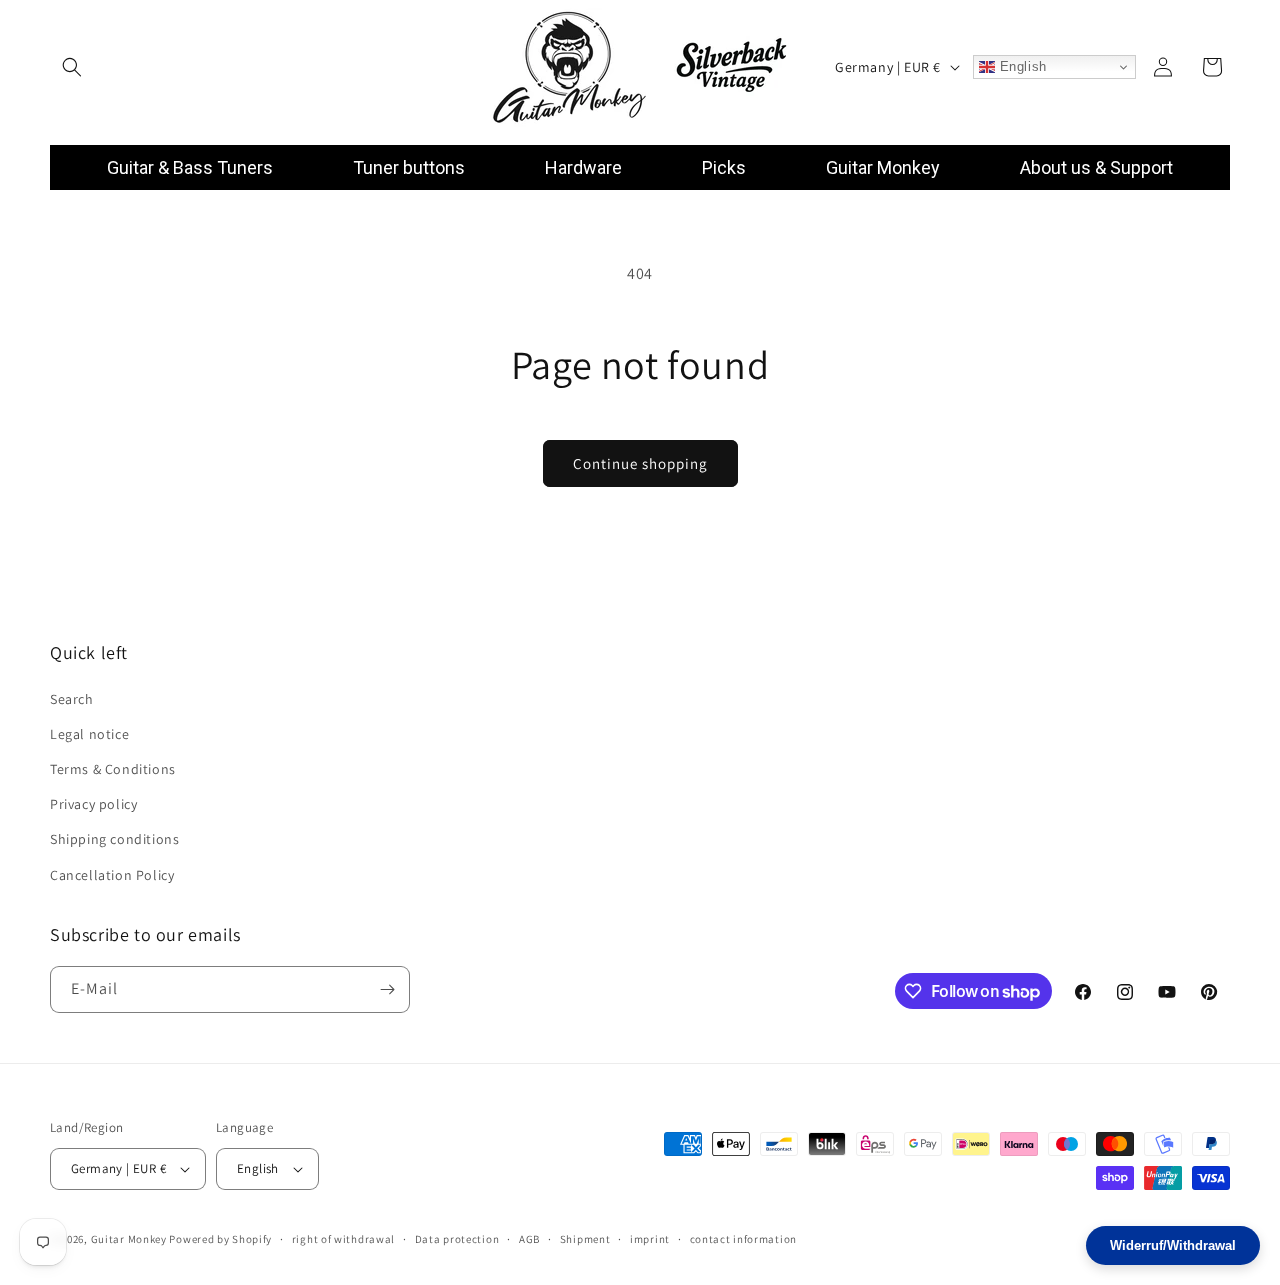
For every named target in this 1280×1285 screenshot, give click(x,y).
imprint (650, 1239)
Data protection (457, 1239)
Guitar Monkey (129, 1239)
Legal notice (89, 734)
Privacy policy (93, 804)
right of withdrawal (343, 1239)
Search (72, 699)
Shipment (585, 1239)
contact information (743, 1239)
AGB (529, 1239)
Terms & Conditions (113, 769)
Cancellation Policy (112, 875)
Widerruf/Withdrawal (1173, 1245)
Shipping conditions (114, 839)
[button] (72, 67)
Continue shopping (640, 463)
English (1021, 66)
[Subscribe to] (387, 989)
